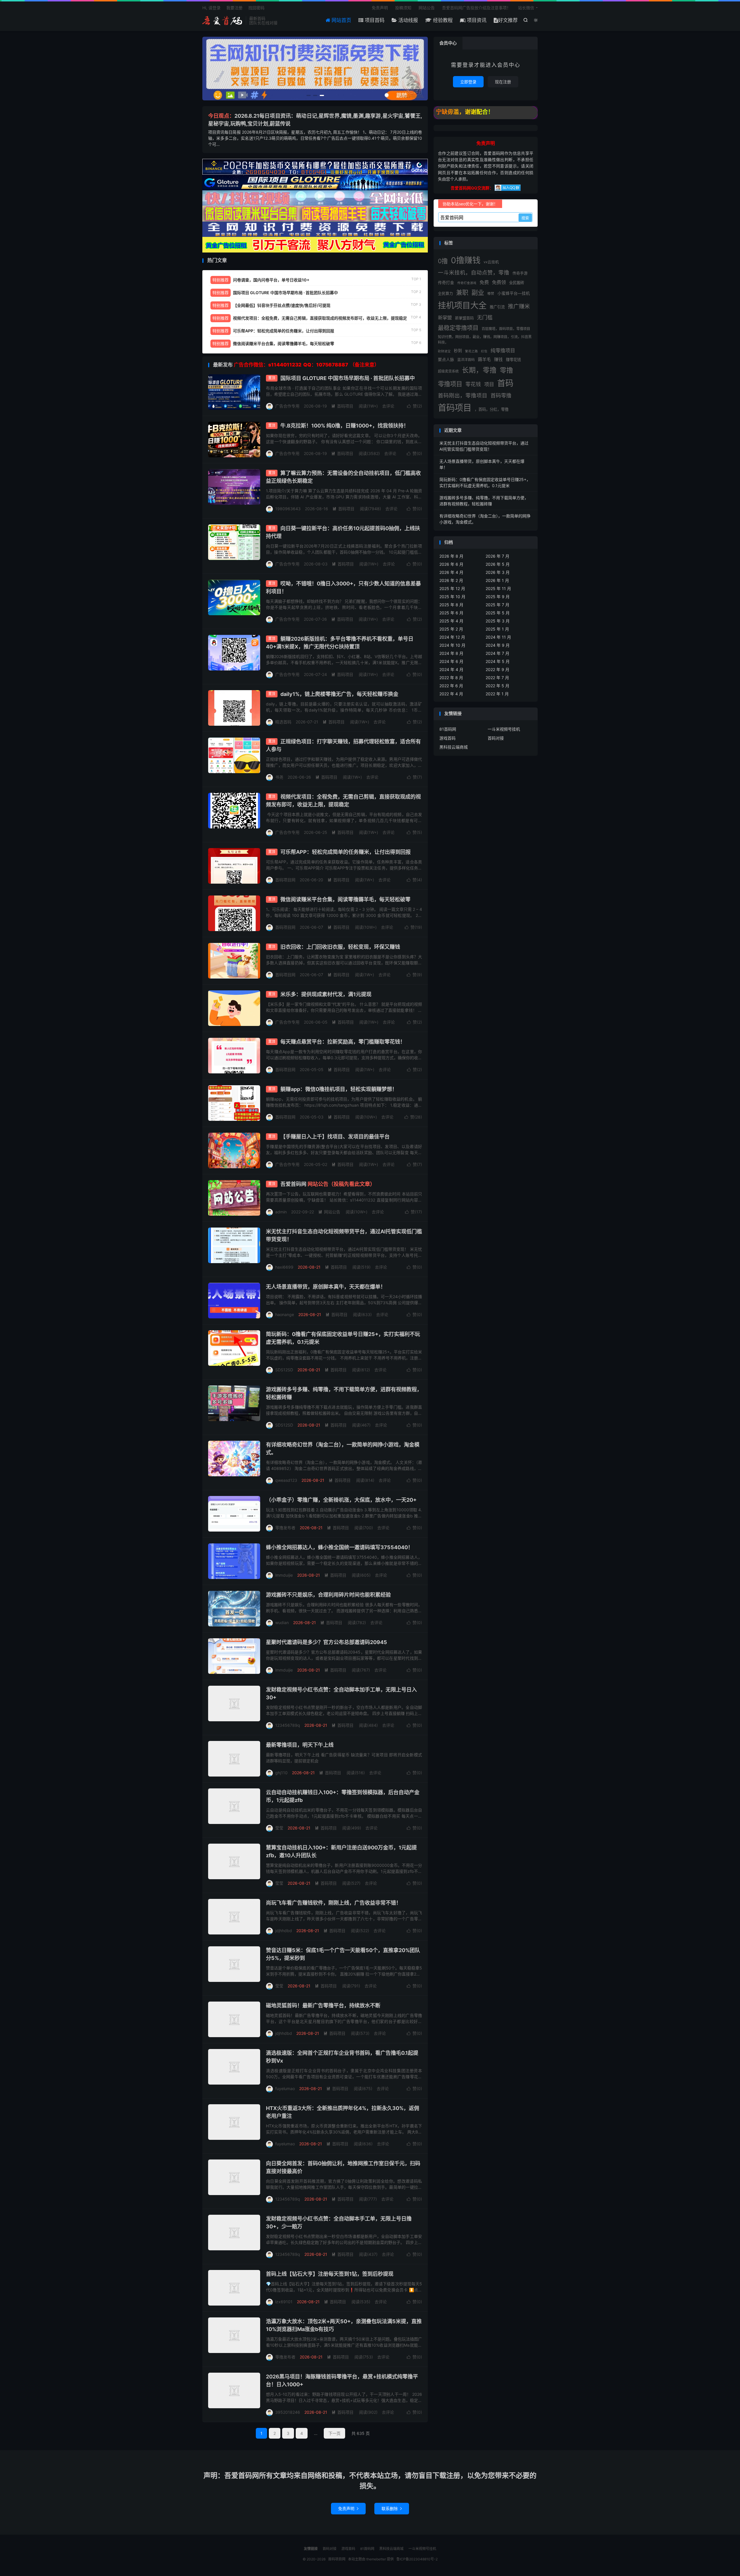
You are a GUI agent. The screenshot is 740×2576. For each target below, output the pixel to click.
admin (281, 1212)
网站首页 (341, 20)
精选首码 (283, 722)
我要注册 (234, 8)
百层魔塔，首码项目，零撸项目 (506, 329)
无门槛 (485, 317)
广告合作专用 (287, 406)
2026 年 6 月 (451, 564)
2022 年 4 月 (451, 694)
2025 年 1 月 (497, 629)
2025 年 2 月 (451, 629)
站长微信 (526, 8)
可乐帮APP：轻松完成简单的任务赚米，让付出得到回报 (346, 852)
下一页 (334, 2433)
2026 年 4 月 (451, 572)
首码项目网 (223, 21)
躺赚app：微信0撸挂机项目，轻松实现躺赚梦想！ (339, 1089)
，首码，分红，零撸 (492, 409)
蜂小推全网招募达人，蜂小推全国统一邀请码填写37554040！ (340, 1547)
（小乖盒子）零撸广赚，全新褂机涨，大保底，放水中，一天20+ (341, 1500)
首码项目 (342, 406)
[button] (309, 95)
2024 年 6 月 (451, 661)
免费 (484, 282)
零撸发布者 (285, 1528)
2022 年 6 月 (451, 686)
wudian (282, 1623)
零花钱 (473, 384)
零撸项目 (450, 384)
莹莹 (279, 1828)
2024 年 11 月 (498, 637)
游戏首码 (447, 738)
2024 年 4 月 (451, 669)
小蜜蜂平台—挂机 (514, 293)
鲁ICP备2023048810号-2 (417, 2559)
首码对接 (496, 738)
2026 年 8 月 (451, 556)
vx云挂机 (491, 262)
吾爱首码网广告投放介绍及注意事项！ (476, 8)
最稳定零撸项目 (458, 328)
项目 (489, 384)
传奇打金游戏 (467, 283)
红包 (484, 351)
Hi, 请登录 (211, 8)
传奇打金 (446, 283)
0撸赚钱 (466, 260)
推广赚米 (519, 306)
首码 (505, 383)
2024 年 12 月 (452, 637)
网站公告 (427, 8)
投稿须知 (403, 8)
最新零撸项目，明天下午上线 (300, 1745)
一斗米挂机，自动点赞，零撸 (474, 272)
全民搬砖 (517, 283)
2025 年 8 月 (451, 605)
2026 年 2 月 (451, 580)
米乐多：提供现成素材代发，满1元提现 (326, 994)
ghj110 (281, 1773)
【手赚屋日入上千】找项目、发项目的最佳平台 (335, 1137)
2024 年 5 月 (498, 661)
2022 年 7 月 (497, 678)
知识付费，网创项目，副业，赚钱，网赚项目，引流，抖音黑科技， (485, 339)
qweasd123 (286, 1480)
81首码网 (448, 729)
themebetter (376, 2559)
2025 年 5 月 (498, 613)
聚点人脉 (446, 360)
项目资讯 (476, 20)
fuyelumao (285, 2088)
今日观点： (221, 116)
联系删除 (392, 2508)
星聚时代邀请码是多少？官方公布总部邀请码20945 (326, 1642)
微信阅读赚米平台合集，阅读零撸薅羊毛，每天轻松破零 (345, 899)
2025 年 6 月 (451, 613)
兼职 (462, 293)
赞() (415, 406)
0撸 (443, 261)
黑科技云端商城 (454, 747)
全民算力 (445, 293)
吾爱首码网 (328, 1184)
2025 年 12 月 (452, 588)
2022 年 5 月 (497, 686)
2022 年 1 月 (497, 694)
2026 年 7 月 (497, 556)
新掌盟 (445, 318)
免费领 (499, 282)
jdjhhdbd (284, 1931)
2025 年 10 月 (452, 597)
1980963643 (288, 509)
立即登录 (468, 82)
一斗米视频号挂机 (504, 729)
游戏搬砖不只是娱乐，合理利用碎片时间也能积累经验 (328, 1595)
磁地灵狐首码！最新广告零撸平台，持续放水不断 (323, 2005)
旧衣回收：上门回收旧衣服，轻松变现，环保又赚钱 (340, 947)
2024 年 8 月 (451, 653)
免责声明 (380, 8)
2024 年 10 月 (452, 645)
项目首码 (374, 20)
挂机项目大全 (462, 305)
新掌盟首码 (464, 318)
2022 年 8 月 (451, 678)
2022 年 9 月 (497, 669)
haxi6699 (284, 1267)
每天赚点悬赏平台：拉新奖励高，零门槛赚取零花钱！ (343, 1042)
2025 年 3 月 (498, 621)
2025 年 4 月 (451, 621)
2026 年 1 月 (497, 580)
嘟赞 (491, 294)
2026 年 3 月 (498, 572)
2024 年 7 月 (497, 653)
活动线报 (407, 20)
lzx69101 (284, 2302)
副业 (478, 292)
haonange (285, 1314)
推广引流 (497, 307)
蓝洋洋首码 (466, 360)
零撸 (506, 370)
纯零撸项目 (503, 351)
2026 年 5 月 (498, 564)
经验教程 (442, 20)
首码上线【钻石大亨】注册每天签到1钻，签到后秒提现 (330, 2274)
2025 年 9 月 (498, 597)
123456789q (288, 1725)
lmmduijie (284, 1575)
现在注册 (503, 82)
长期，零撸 (479, 370)
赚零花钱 (513, 360)
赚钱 (498, 360)
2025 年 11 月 (498, 588)
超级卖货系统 (448, 371)
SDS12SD (284, 1370)
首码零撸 (501, 395)
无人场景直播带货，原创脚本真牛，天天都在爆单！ (326, 1287)
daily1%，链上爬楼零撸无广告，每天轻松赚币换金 (339, 694)
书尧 (279, 777)
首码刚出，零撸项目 (463, 395)
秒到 (458, 351)
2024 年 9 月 (498, 645)
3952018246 (288, 2412)
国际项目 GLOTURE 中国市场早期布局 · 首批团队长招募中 (348, 378)
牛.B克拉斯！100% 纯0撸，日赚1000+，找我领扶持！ (345, 426)
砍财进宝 (444, 351)
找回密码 (256, 8)
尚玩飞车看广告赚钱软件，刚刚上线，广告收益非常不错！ (334, 1903)
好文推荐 (508, 20)
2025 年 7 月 (497, 605)
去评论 (388, 406)
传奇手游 (520, 273)
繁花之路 (471, 351)
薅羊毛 (484, 359)
